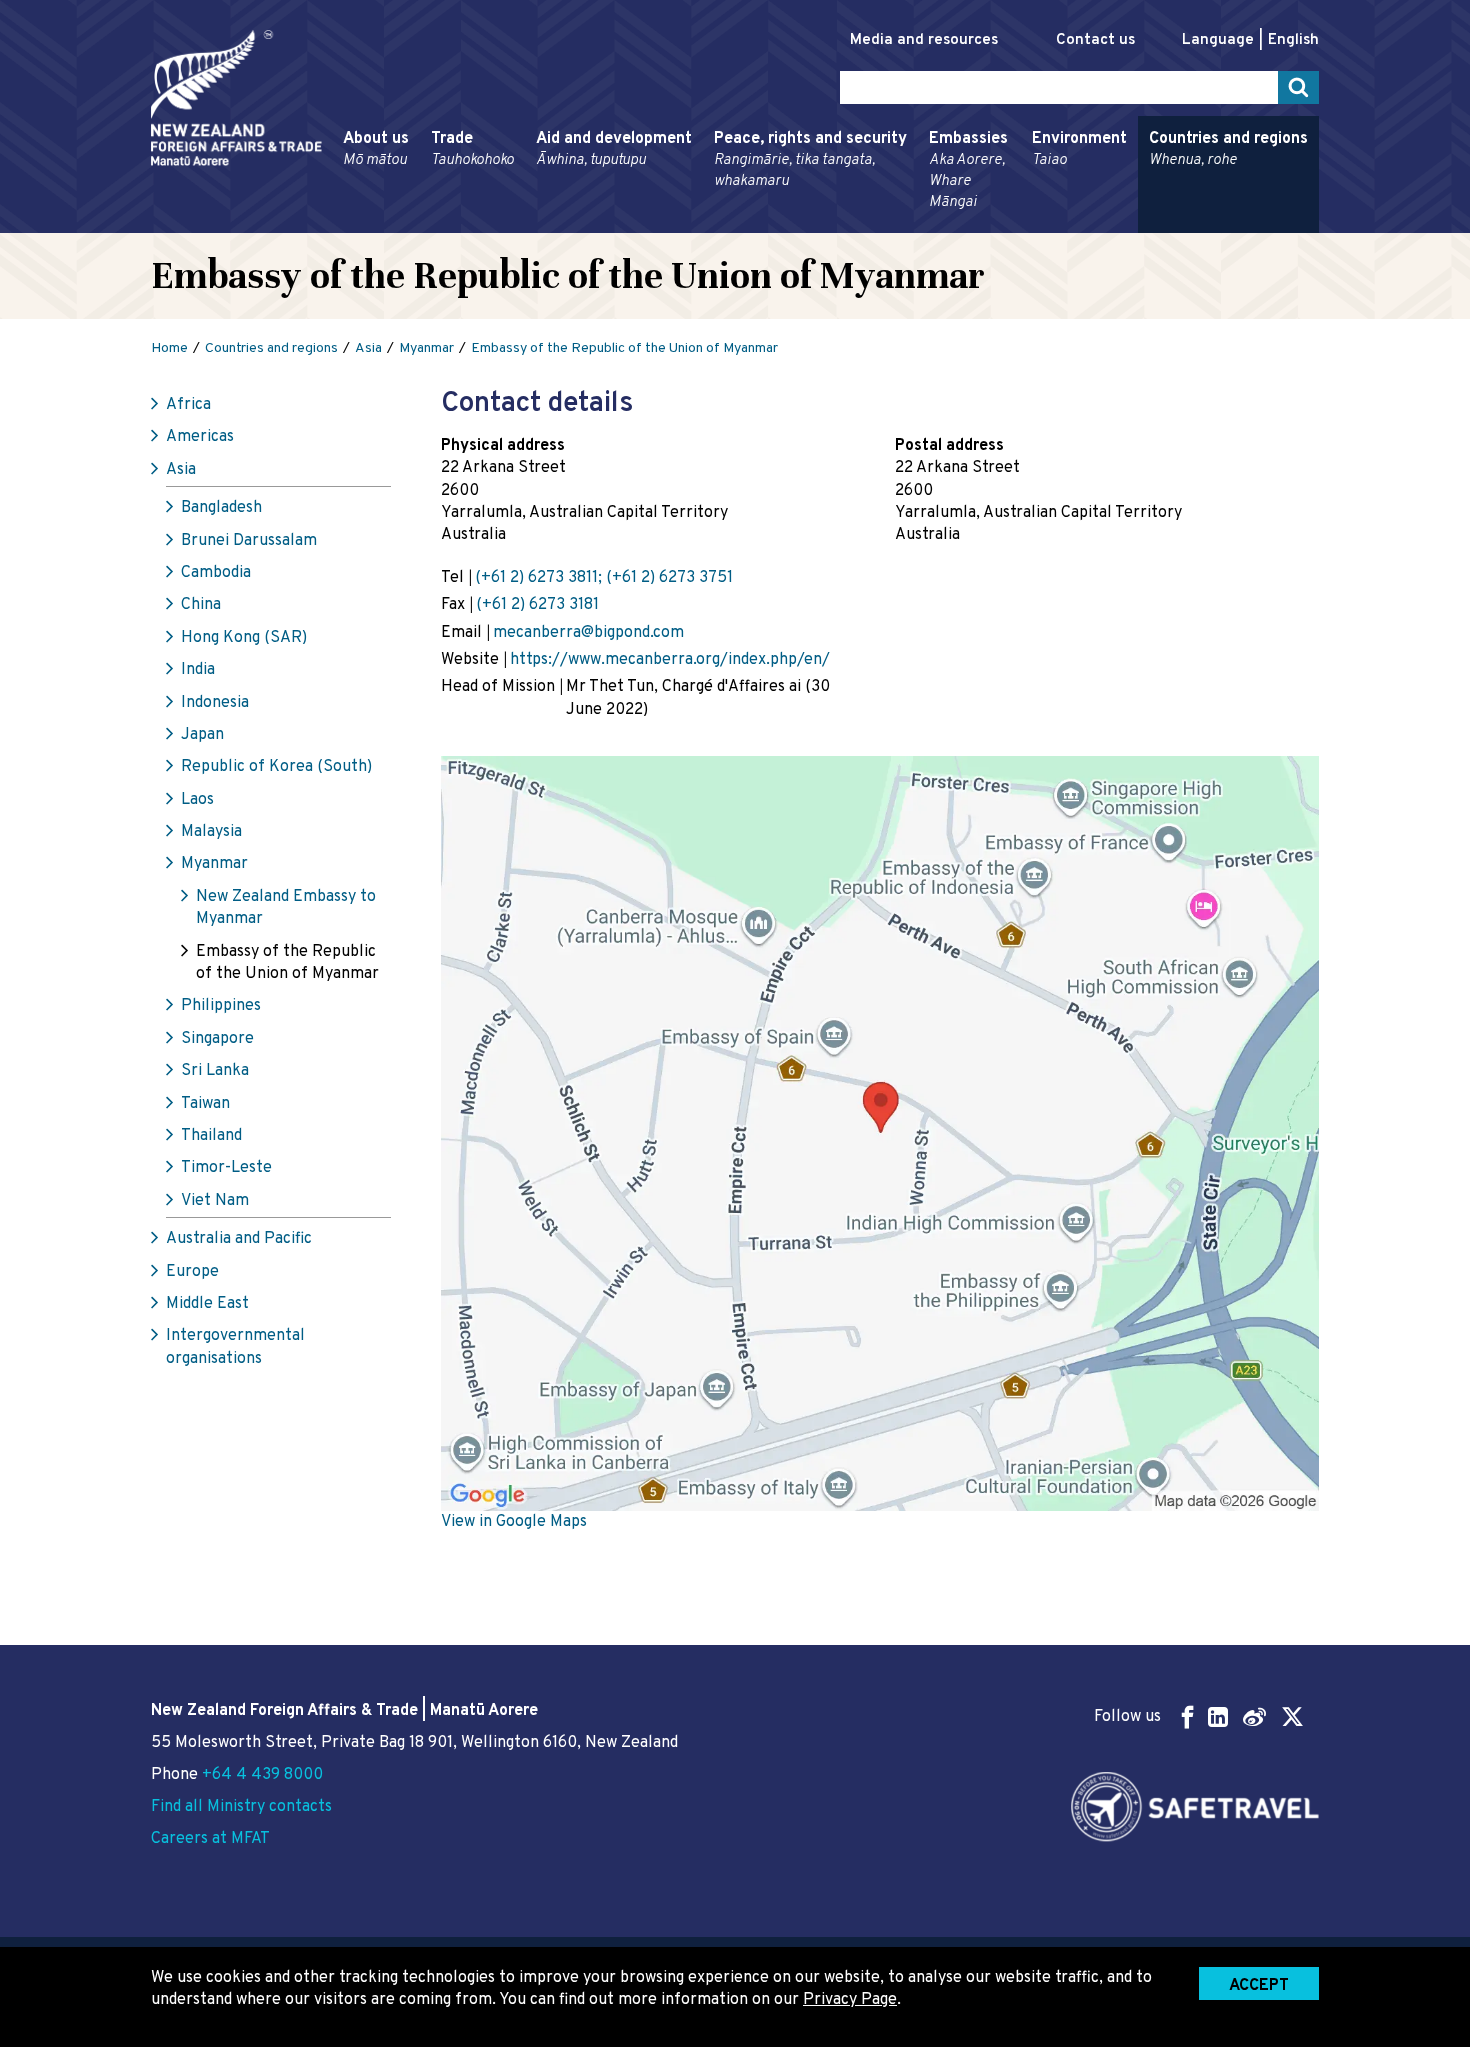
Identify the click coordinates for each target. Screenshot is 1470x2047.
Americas (200, 437)
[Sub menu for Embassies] (923, 224)
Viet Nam (215, 1201)
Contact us (1095, 40)
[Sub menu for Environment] (1026, 224)
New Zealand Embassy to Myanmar (286, 908)
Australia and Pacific (239, 1239)
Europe (192, 1272)
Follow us (1127, 1717)
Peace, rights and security (810, 160)
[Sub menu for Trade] (425, 224)
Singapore (217, 1039)
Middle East (207, 1304)
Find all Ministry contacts (241, 1807)
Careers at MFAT (210, 1839)
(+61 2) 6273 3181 (537, 605)
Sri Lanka (215, 1071)
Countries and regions (1228, 149)
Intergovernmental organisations (235, 1347)
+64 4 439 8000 (262, 1775)
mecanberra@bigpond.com (588, 633)
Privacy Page (850, 2000)
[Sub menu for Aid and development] (530, 224)
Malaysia (211, 832)
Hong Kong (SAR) (244, 638)
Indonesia (215, 703)
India (198, 670)
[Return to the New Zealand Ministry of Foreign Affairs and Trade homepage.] (236, 98)
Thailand (211, 1136)
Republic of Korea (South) (276, 767)
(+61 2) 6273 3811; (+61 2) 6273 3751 (604, 578)
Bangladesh (221, 508)
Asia (181, 470)
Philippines (221, 1006)
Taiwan (205, 1104)
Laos (197, 800)
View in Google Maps (514, 1522)
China (201, 605)
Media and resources (924, 40)
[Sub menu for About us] (337, 224)
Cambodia (216, 573)
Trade (472, 149)
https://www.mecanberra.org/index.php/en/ (670, 660)
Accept (1259, 1986)
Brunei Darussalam (249, 541)
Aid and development (614, 149)
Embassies (968, 170)
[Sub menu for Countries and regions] (1143, 224)
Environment (1079, 149)
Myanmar (214, 864)
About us (376, 149)
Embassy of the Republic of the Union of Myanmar (287, 963)
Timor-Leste (226, 1168)
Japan (202, 735)
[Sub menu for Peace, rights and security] (708, 224)
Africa (188, 405)
